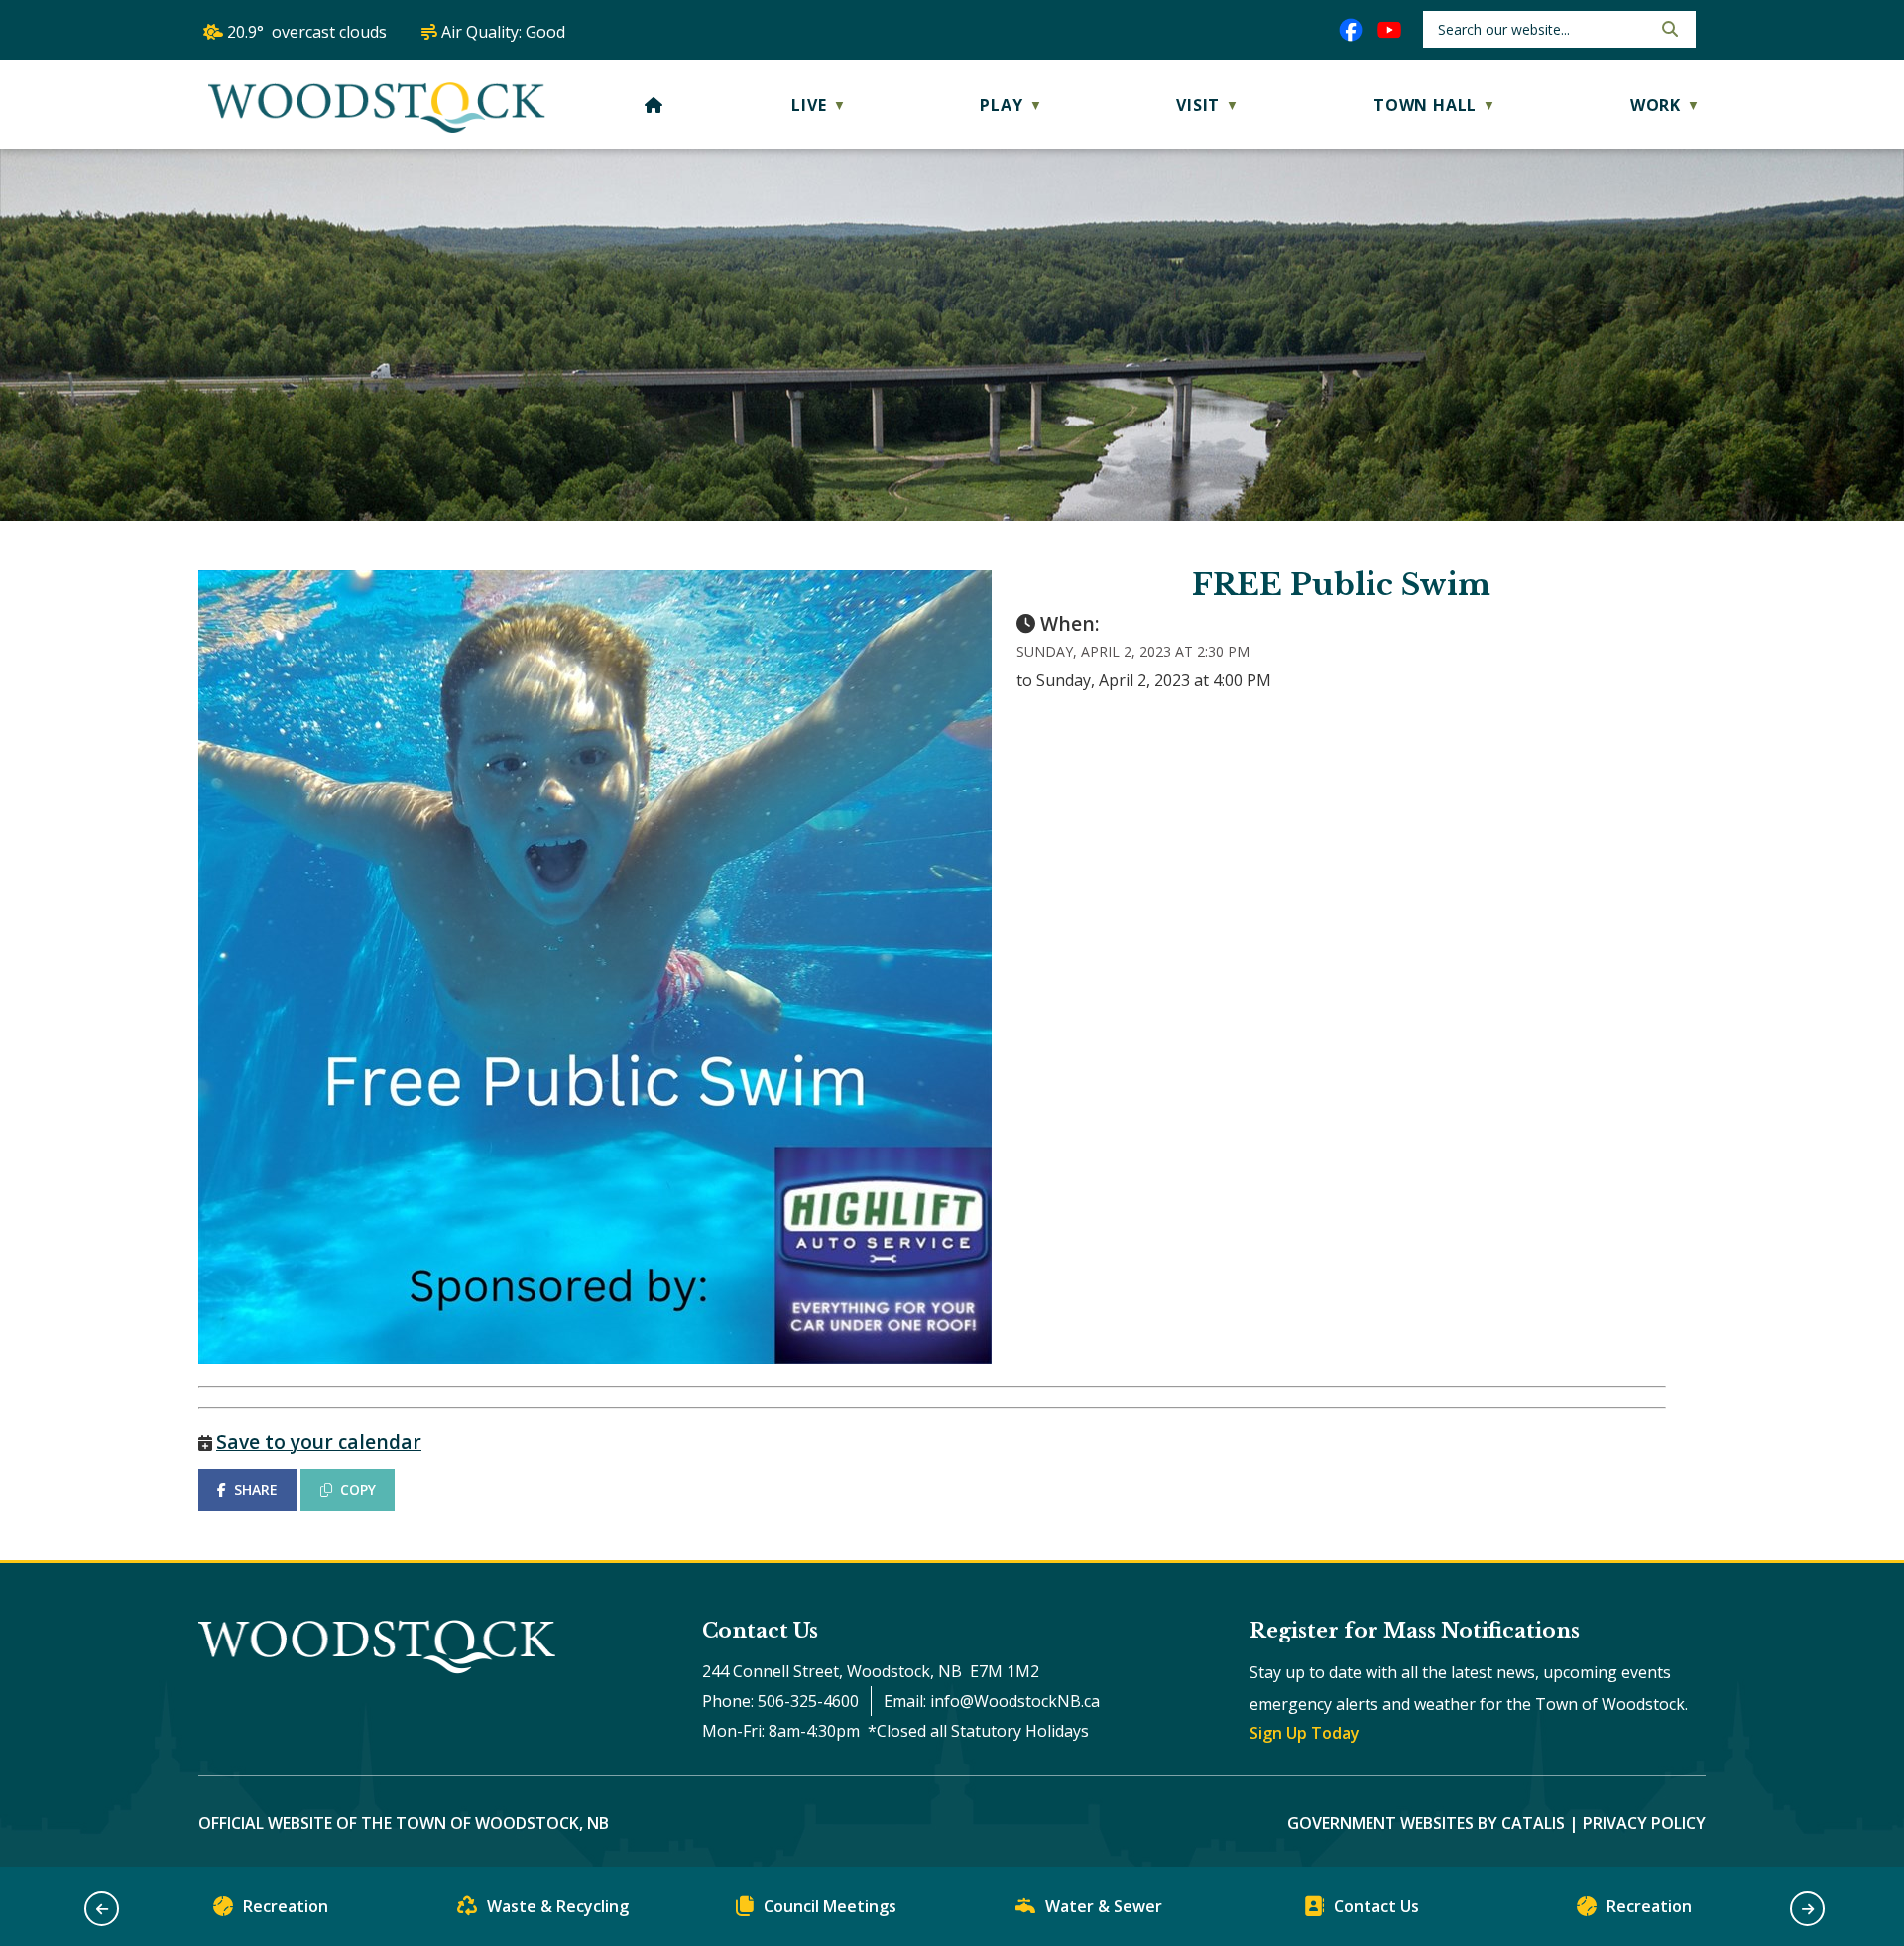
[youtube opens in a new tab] (1389, 30)
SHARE (256, 1489)
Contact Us (1376, 1906)
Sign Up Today (1305, 1733)
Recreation (286, 1906)
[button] (1668, 29)
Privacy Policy (1644, 1823)
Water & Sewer (1104, 1906)
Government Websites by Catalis (1426, 1823)
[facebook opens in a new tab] (1351, 30)
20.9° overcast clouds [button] (307, 32)
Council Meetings (830, 1906)
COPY (358, 1489)
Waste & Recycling (558, 1906)
